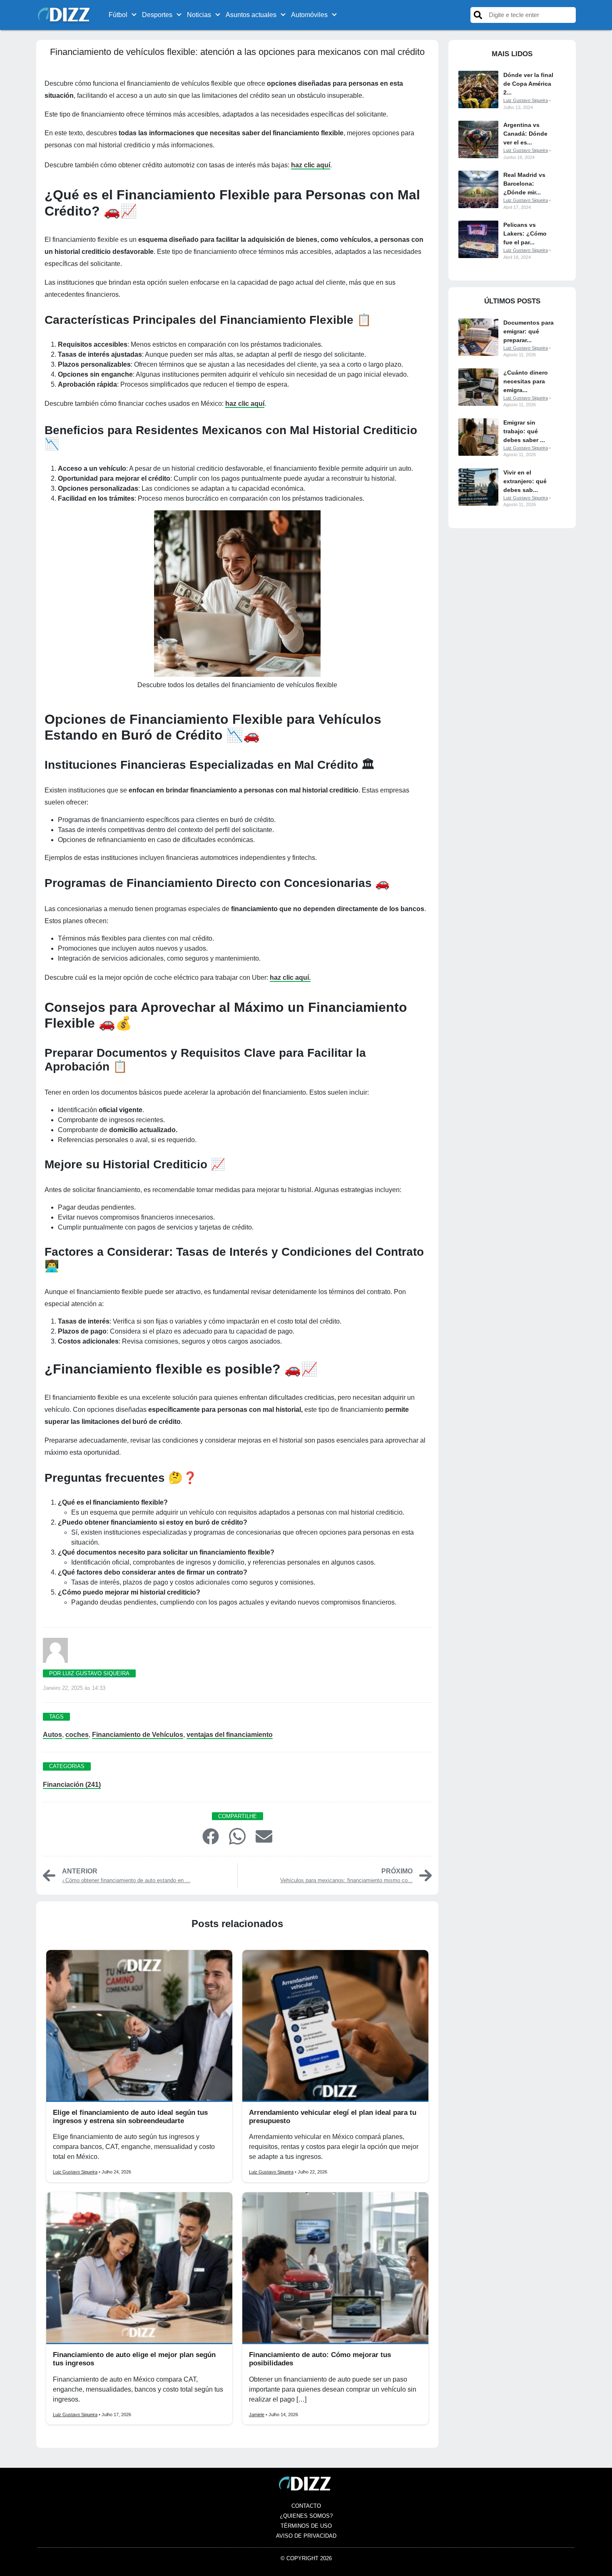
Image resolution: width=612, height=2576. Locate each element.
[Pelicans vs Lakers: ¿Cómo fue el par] (478, 239)
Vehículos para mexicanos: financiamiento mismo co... (346, 1880)
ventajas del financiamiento (230, 1735)
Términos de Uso (306, 2526)
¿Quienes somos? (306, 2516)
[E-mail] (264, 1836)
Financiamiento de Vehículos (138, 1735)
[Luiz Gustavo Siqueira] (55, 1653)
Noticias (199, 15)
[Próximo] (425, 1875)
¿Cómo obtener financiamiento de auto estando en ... (126, 1880)
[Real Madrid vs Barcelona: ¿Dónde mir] (478, 189)
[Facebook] (211, 1836)
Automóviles (309, 15)
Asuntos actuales (251, 15)
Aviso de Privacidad (306, 2536)
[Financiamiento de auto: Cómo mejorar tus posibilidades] (335, 2268)
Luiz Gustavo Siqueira (75, 2172)
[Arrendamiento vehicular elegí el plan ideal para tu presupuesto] (335, 2026)
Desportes (157, 15)
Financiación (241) (72, 1785)
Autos (52, 1735)
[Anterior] (49, 1875)
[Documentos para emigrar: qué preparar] (478, 337)
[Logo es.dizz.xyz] (65, 14)
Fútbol (118, 15)
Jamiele (257, 2415)
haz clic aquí (311, 165)
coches (77, 1735)
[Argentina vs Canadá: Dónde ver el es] (478, 139)
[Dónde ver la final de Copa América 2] (478, 89)
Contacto (306, 2506)
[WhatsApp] (237, 1836)
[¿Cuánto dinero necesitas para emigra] (478, 387)
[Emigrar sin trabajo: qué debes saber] (478, 437)
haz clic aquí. (290, 977)
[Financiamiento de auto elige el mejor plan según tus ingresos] (139, 2268)
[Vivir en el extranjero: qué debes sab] (478, 487)
